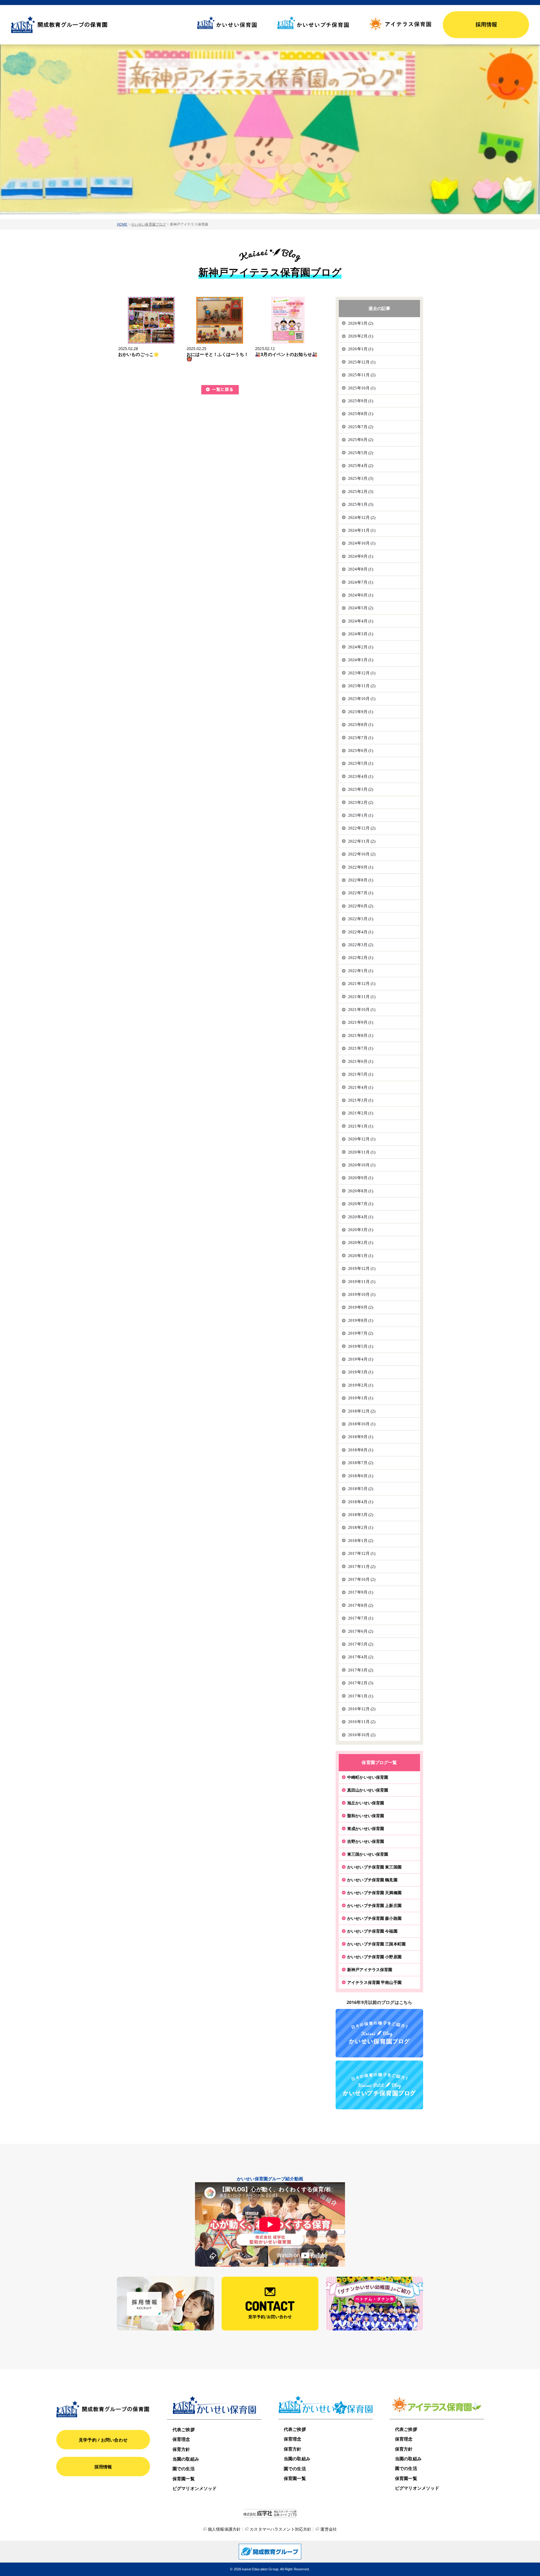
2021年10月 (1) (362, 1009)
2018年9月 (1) (361, 1437)
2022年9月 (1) (361, 867)
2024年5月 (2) (361, 608)
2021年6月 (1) (361, 1061)
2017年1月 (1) (361, 1696)
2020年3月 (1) (361, 1230)
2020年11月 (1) (362, 1152)
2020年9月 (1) (361, 1178)
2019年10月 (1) (362, 1294)
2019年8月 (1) (361, 1320)
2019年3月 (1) (361, 1372)
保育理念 (181, 2439)
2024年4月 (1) (361, 621)
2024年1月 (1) (361, 660)
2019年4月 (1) (361, 1359)
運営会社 (329, 2529)
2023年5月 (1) (361, 763)
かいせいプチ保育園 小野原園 (374, 1957)
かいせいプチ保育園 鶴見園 (372, 1880)
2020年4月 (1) (361, 1217)
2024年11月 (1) (362, 530)
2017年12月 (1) (362, 1553)
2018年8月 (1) (361, 1450)
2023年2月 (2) (361, 802)
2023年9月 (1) (361, 712)
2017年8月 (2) (361, 1605)
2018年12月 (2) (362, 1411)
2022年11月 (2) (362, 841)
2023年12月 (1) (362, 673)
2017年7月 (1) (361, 1618)
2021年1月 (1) (361, 1126)
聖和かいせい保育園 (366, 1816)
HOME (122, 224)
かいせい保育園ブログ (149, 224)
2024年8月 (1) (361, 569)
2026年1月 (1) (361, 349)
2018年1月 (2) (361, 1541)
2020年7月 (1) (361, 1204)
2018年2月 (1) (361, 1527)
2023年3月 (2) (361, 789)
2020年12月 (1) (362, 1139)
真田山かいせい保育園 (368, 1790)
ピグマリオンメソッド (195, 2488)
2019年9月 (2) (361, 1307)
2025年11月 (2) (362, 375)
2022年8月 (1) (361, 880)
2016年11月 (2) (362, 1722)
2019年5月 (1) (361, 1346)
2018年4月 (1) (361, 1502)
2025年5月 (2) (361, 453)
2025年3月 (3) (361, 478)
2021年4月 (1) (361, 1087)
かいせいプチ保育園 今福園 (372, 1931)
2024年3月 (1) (361, 634)
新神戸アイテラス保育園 (370, 1970)
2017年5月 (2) (361, 1644)
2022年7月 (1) (361, 893)
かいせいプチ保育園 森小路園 (374, 1918)
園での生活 (184, 2469)
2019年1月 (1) (361, 1398)
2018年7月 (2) (361, 1463)
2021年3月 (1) (361, 1100)
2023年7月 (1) (361, 738)
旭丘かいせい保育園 (366, 1803)
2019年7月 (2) (361, 1333)
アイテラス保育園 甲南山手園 (374, 1982)
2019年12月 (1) (362, 1268)
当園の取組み (186, 2459)
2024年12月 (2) (362, 517)
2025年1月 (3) (361, 504)
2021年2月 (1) (361, 1113)
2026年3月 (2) (361, 323)
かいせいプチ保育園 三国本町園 (376, 1944)
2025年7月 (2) (361, 427)
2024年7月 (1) (361, 582)
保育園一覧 (184, 2479)
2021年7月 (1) (361, 1048)
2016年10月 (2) (362, 1735)
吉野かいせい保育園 (366, 1841)
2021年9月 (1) (361, 1022)
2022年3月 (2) (361, 945)
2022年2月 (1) (361, 958)
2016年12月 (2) (362, 1709)
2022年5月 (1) (361, 919)
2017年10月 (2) (362, 1579)
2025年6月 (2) (361, 440)
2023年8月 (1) (361, 725)
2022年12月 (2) (362, 828)
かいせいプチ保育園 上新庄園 (374, 1905)
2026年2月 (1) (361, 336)
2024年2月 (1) (361, 647)
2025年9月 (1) (361, 401)
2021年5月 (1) (361, 1074)
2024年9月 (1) (361, 556)
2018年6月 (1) (361, 1476)
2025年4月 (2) (361, 466)
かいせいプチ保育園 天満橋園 (374, 1893)
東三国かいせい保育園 (368, 1854)
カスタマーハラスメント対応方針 (280, 2529)
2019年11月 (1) (362, 1282)
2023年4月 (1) (361, 776)
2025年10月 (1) (362, 388)
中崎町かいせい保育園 (368, 1777)
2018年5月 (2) (361, 1489)
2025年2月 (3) (361, 492)
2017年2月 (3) (361, 1683)
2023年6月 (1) (361, 750)
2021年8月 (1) (361, 1035)
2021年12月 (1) (362, 984)
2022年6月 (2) (361, 906)
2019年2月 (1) (361, 1385)
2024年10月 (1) (362, 543)
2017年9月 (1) (361, 1592)
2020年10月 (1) (362, 1165)
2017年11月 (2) (362, 1567)
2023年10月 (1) (362, 699)
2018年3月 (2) (361, 1515)
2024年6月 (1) (361, 595)
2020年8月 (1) (361, 1191)
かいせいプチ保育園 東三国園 (374, 1867)
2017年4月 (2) (361, 1657)
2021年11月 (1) (362, 997)
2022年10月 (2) (362, 854)
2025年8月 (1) (361, 414)
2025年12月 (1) (362, 362)
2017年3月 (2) (361, 1670)
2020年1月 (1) (361, 1256)
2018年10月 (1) (362, 1424)
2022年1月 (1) (361, 971)
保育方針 (181, 2449)
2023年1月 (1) (361, 815)
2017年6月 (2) (361, 1631)
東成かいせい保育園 (366, 1828)
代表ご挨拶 (184, 2429)
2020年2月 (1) (361, 1242)
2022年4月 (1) (361, 932)
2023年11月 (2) (362, 686)
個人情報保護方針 (224, 2529)
